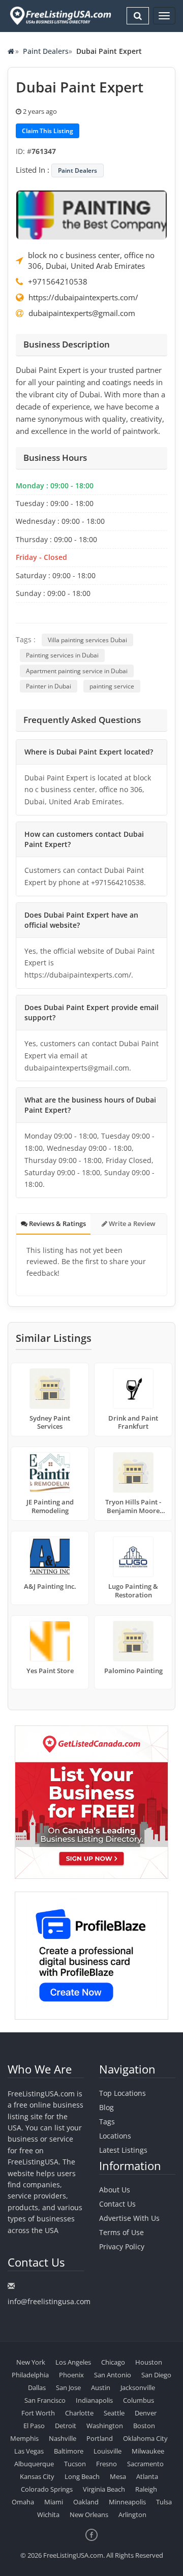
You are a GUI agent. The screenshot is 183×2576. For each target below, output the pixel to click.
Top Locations (123, 2093)
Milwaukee (148, 2451)
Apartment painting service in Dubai (77, 671)
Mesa (118, 2476)
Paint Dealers (46, 51)
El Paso (34, 2426)
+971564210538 (58, 281)
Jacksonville (138, 2387)
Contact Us (117, 2204)
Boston (144, 2426)
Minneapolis (127, 2502)
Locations (115, 2136)
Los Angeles (73, 2362)
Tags (107, 2122)
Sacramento (145, 2464)
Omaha (23, 2502)
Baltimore (69, 2451)
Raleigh (146, 2489)
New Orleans (89, 2515)
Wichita (48, 2515)
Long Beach (82, 2476)
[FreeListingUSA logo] (59, 15)
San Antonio (113, 2375)
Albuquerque (34, 2464)
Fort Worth (38, 2413)
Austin (101, 2387)
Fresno (106, 2464)
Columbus (139, 2400)
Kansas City (37, 2476)
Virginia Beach (104, 2489)
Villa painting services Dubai (87, 640)
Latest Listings (123, 2150)
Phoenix (71, 2375)
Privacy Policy (122, 2247)
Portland (100, 2438)
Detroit (66, 2426)
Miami (54, 2502)
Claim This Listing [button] (48, 131)
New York (31, 2362)
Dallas (37, 2387)
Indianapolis (94, 2400)
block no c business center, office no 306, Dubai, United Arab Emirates (91, 260)
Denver (146, 2413)
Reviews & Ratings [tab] (57, 1223)
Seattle (114, 2413)
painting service (112, 686)
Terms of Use (121, 2232)
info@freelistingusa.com (49, 2301)
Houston (149, 2362)
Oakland (86, 2502)
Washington (105, 2426)
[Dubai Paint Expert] (91, 214)
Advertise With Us (129, 2218)
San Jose (68, 2387)
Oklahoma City (145, 2438)
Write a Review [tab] (131, 1223)
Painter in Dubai (49, 686)
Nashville (63, 2438)
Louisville (108, 2451)
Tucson (75, 2464)
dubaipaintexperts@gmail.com (82, 313)
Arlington (132, 2515)
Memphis (24, 2438)
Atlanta (147, 2476)
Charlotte (79, 2413)
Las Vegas (29, 2451)
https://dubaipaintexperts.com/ (83, 297)
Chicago (113, 2362)
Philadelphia (30, 2375)
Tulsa (164, 2502)
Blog (106, 2107)
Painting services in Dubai (62, 655)
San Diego (156, 2375)
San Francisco (45, 2400)
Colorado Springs (47, 2489)
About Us (115, 2190)
